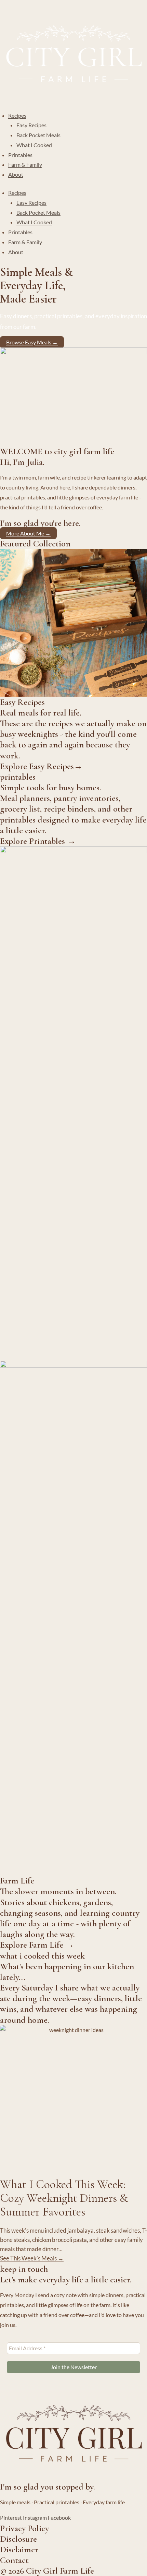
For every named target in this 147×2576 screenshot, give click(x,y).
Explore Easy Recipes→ (41, 766)
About (16, 174)
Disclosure (18, 2539)
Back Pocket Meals (38, 135)
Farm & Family (25, 164)
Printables (20, 155)
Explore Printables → (38, 841)
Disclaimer (19, 2549)
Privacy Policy (24, 2528)
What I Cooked (34, 145)
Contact (14, 2560)
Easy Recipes (31, 125)
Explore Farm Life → (37, 1945)
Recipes (17, 115)
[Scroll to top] (131, 2570)
